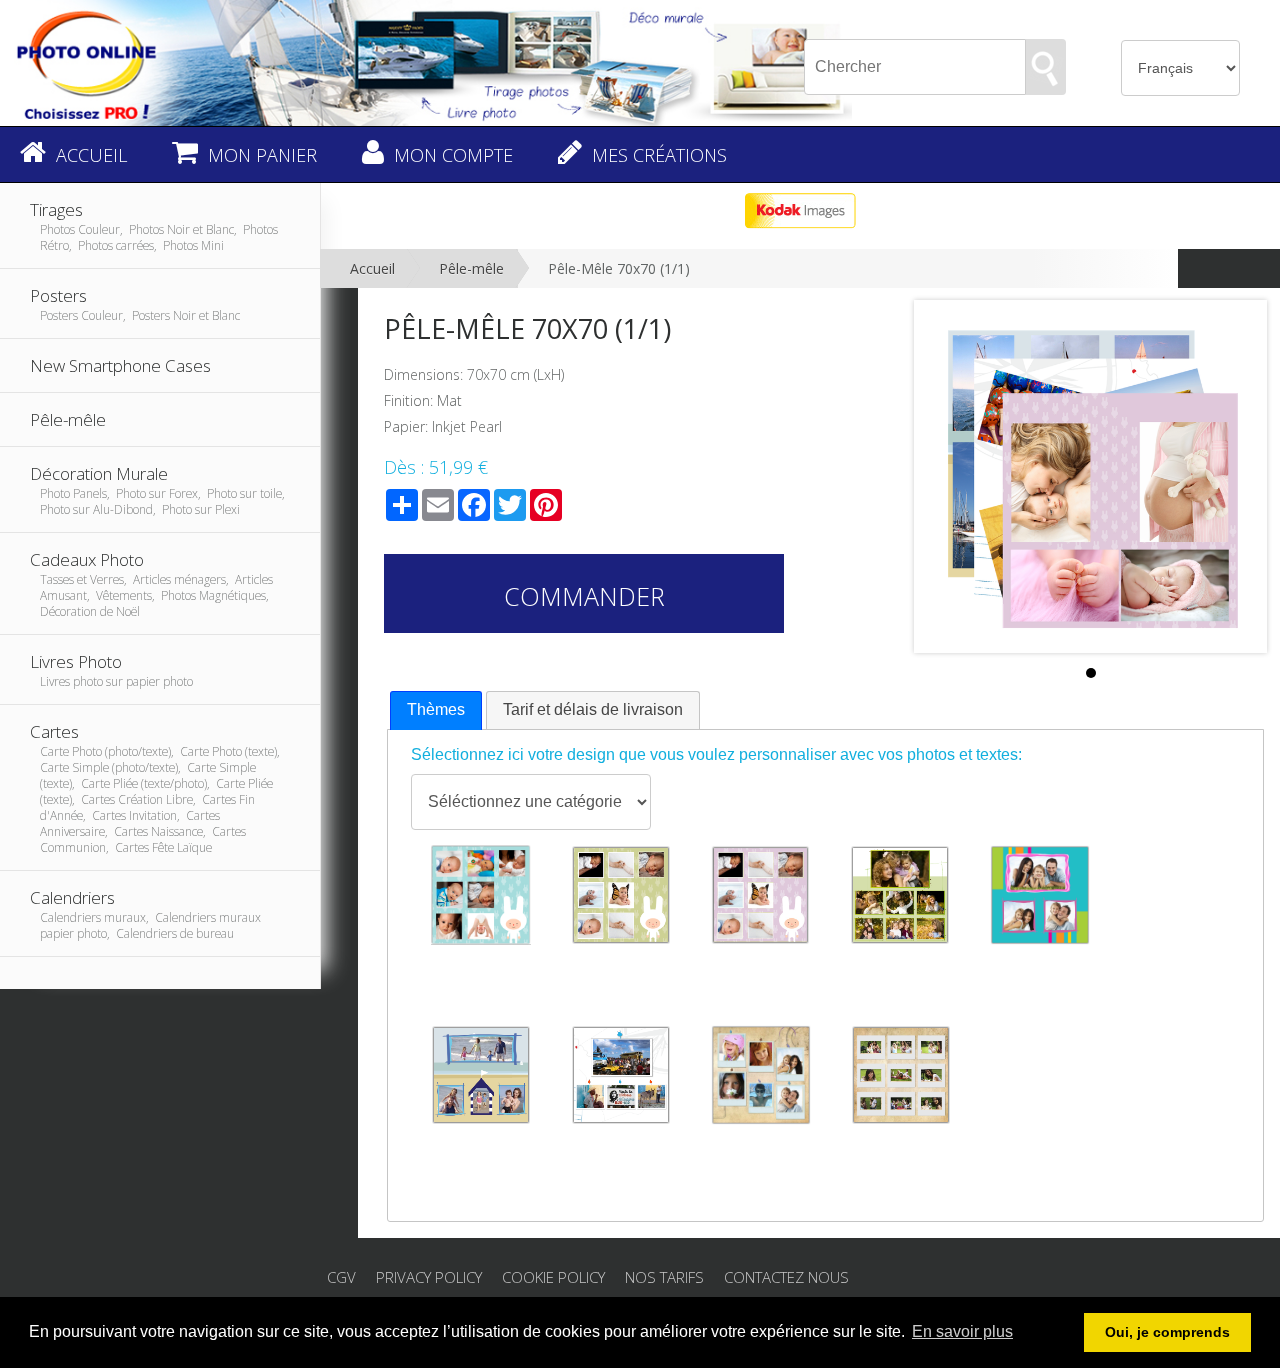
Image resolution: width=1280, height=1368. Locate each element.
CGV (341, 1277)
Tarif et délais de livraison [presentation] (593, 709)
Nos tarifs (664, 1277)
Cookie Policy (553, 1277)
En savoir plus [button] (962, 1331)
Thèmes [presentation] (436, 709)
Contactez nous (786, 1277)
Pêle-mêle (471, 268)
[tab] (436, 710)
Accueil (372, 268)
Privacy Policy (429, 1277)
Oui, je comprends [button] (1167, 1332)
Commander (584, 596)
